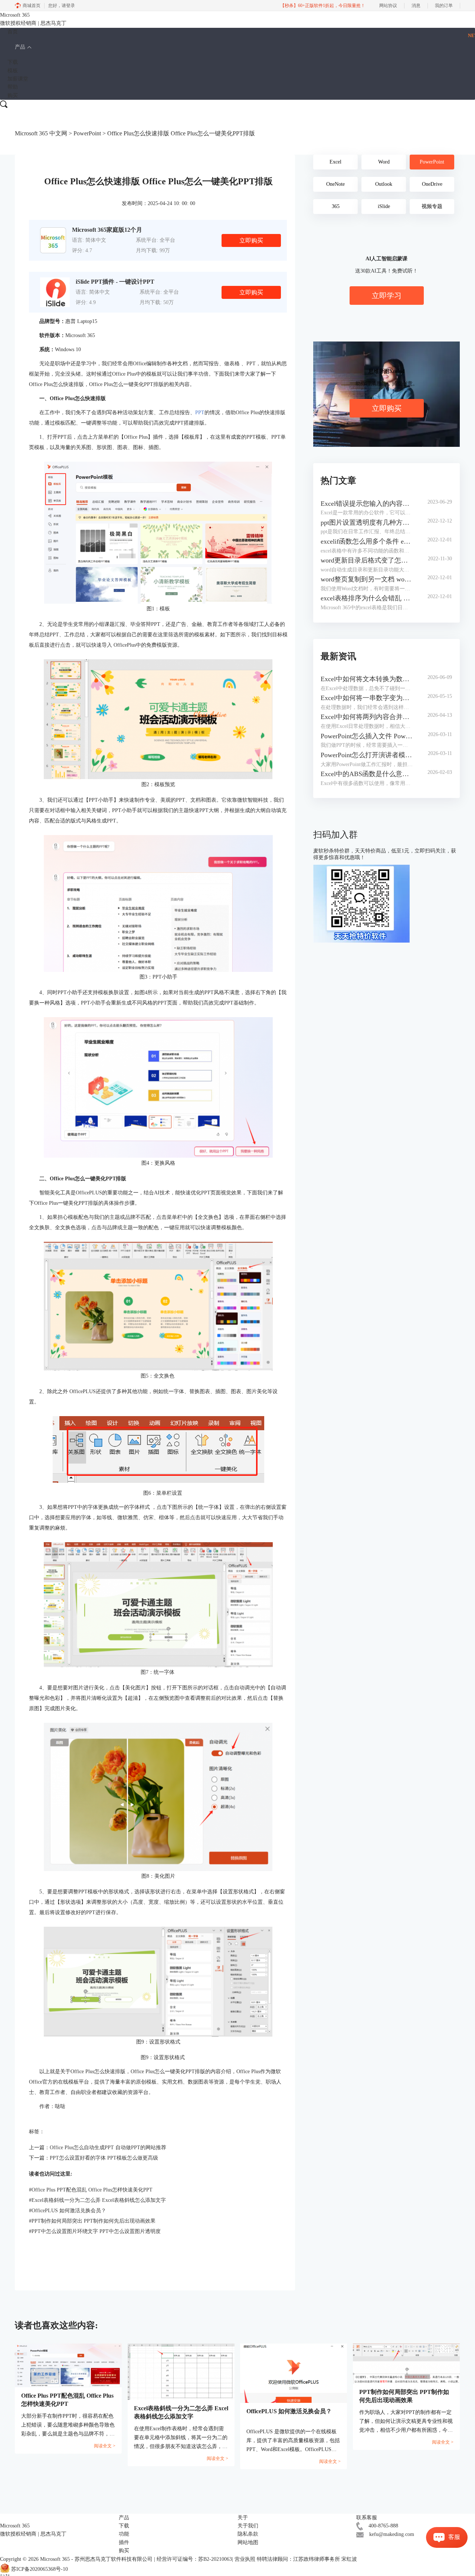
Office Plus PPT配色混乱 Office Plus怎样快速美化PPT (91, 2190)
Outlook (384, 184)
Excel (335, 162)
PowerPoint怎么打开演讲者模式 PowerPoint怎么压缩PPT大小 (367, 755)
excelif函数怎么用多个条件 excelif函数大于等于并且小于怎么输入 (367, 541)
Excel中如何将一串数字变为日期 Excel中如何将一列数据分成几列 (367, 698)
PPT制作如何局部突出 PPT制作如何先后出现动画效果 (92, 2221)
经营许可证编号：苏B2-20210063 (194, 2559)
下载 (13, 62)
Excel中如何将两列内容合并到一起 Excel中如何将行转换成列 (367, 717)
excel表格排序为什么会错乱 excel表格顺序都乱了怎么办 (367, 598)
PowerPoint (87, 133)
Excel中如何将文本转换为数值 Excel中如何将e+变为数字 (367, 679)
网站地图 (248, 2542)
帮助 (13, 87)
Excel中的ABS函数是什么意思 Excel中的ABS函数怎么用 (367, 774)
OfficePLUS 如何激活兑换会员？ (68, 2211)
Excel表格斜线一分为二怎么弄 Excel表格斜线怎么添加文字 (97, 2200)
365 (336, 206)
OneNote (335, 184)
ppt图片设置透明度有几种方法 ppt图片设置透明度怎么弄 (367, 522)
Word (384, 162)
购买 (13, 95)
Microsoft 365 (55, 2559)
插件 (124, 2542)
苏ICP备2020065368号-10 (40, 2569)
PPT (200, 413)
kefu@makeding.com (392, 2534)
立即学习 (387, 296)
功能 (124, 2534)
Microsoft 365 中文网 (41, 133)
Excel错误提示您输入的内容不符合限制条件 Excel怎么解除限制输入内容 (367, 504)
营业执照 (245, 2559)
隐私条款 (248, 2534)
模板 (13, 71)
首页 (13, 32)
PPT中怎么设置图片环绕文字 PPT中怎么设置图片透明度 (95, 2231)
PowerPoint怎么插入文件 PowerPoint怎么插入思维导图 (367, 736)
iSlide (384, 206)
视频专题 (432, 206)
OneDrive (432, 184)
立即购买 (251, 240)
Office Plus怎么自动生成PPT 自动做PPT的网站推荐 (108, 2148)
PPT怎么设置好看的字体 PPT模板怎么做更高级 (104, 2158)
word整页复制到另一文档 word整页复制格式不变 (367, 579)
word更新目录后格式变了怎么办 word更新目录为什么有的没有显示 (367, 560)
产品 (20, 47)
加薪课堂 (18, 79)
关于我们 (248, 2526)
